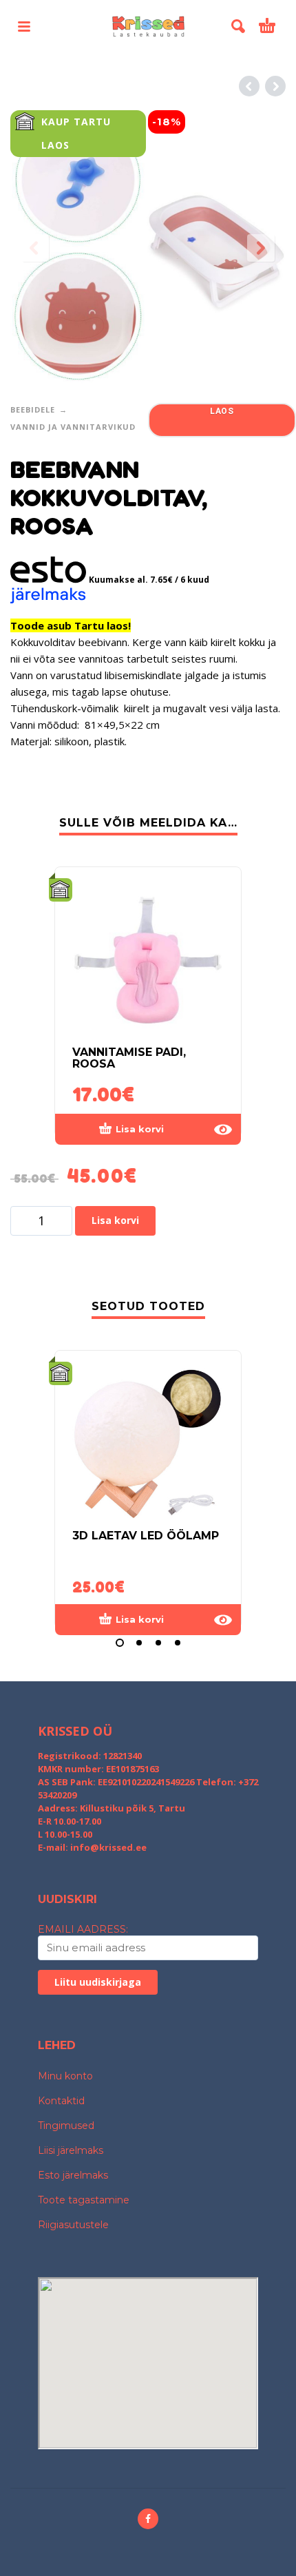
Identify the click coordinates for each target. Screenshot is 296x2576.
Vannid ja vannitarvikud (73, 427)
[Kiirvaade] (223, 1130)
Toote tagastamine (84, 2200)
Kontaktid (61, 2101)
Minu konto (65, 2076)
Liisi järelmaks (71, 2150)
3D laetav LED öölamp (146, 1536)
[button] (24, 26)
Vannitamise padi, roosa (129, 1058)
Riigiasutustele (73, 2225)
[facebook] (148, 2519)
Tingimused (66, 2126)
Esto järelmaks (73, 2175)
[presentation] (35, 248)
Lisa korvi (115, 1220)
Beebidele (33, 409)
